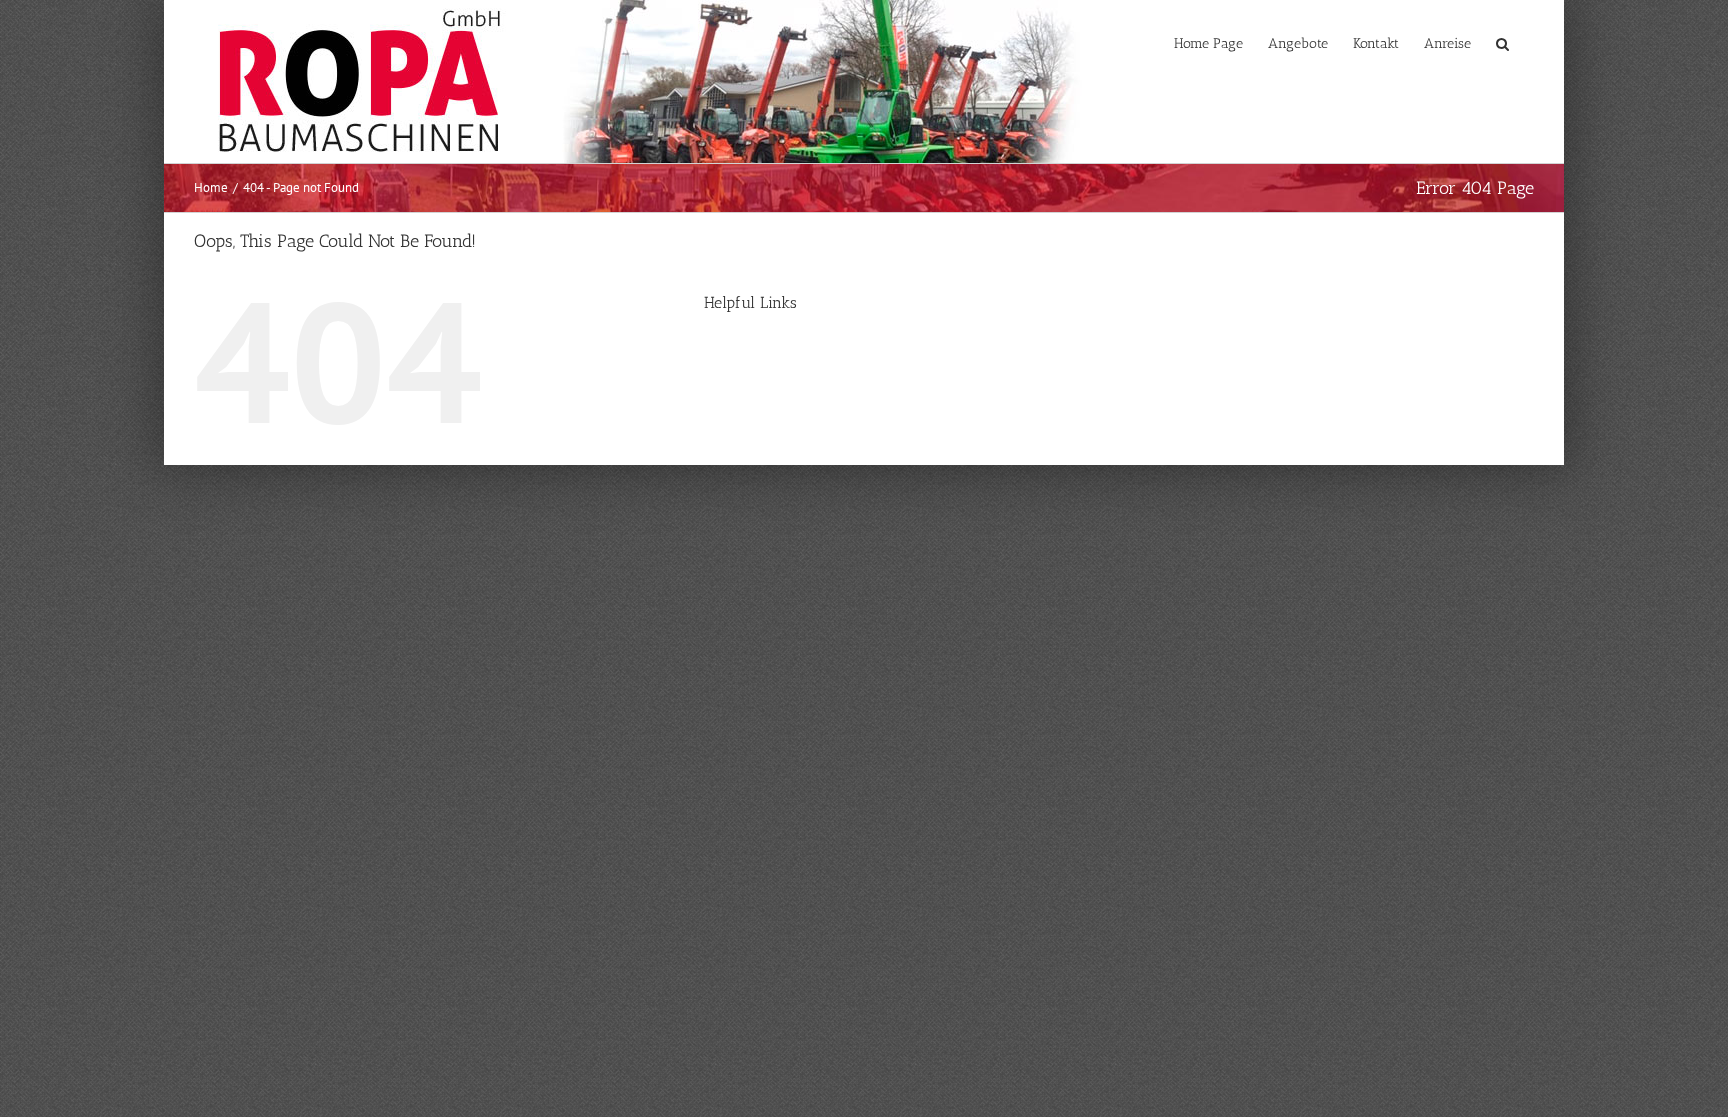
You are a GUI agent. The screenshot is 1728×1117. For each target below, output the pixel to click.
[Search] (1502, 42)
